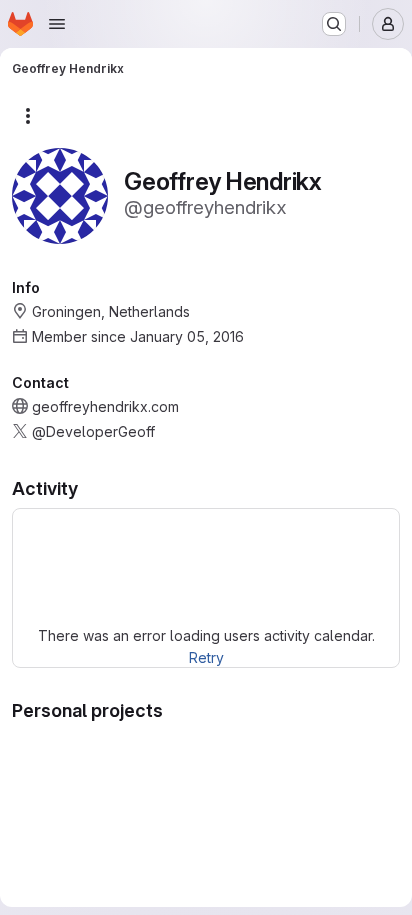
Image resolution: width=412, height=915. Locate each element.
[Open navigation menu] (57, 24)
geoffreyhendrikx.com (105, 406)
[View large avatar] (60, 194)
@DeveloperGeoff (93, 431)
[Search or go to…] (334, 24)
